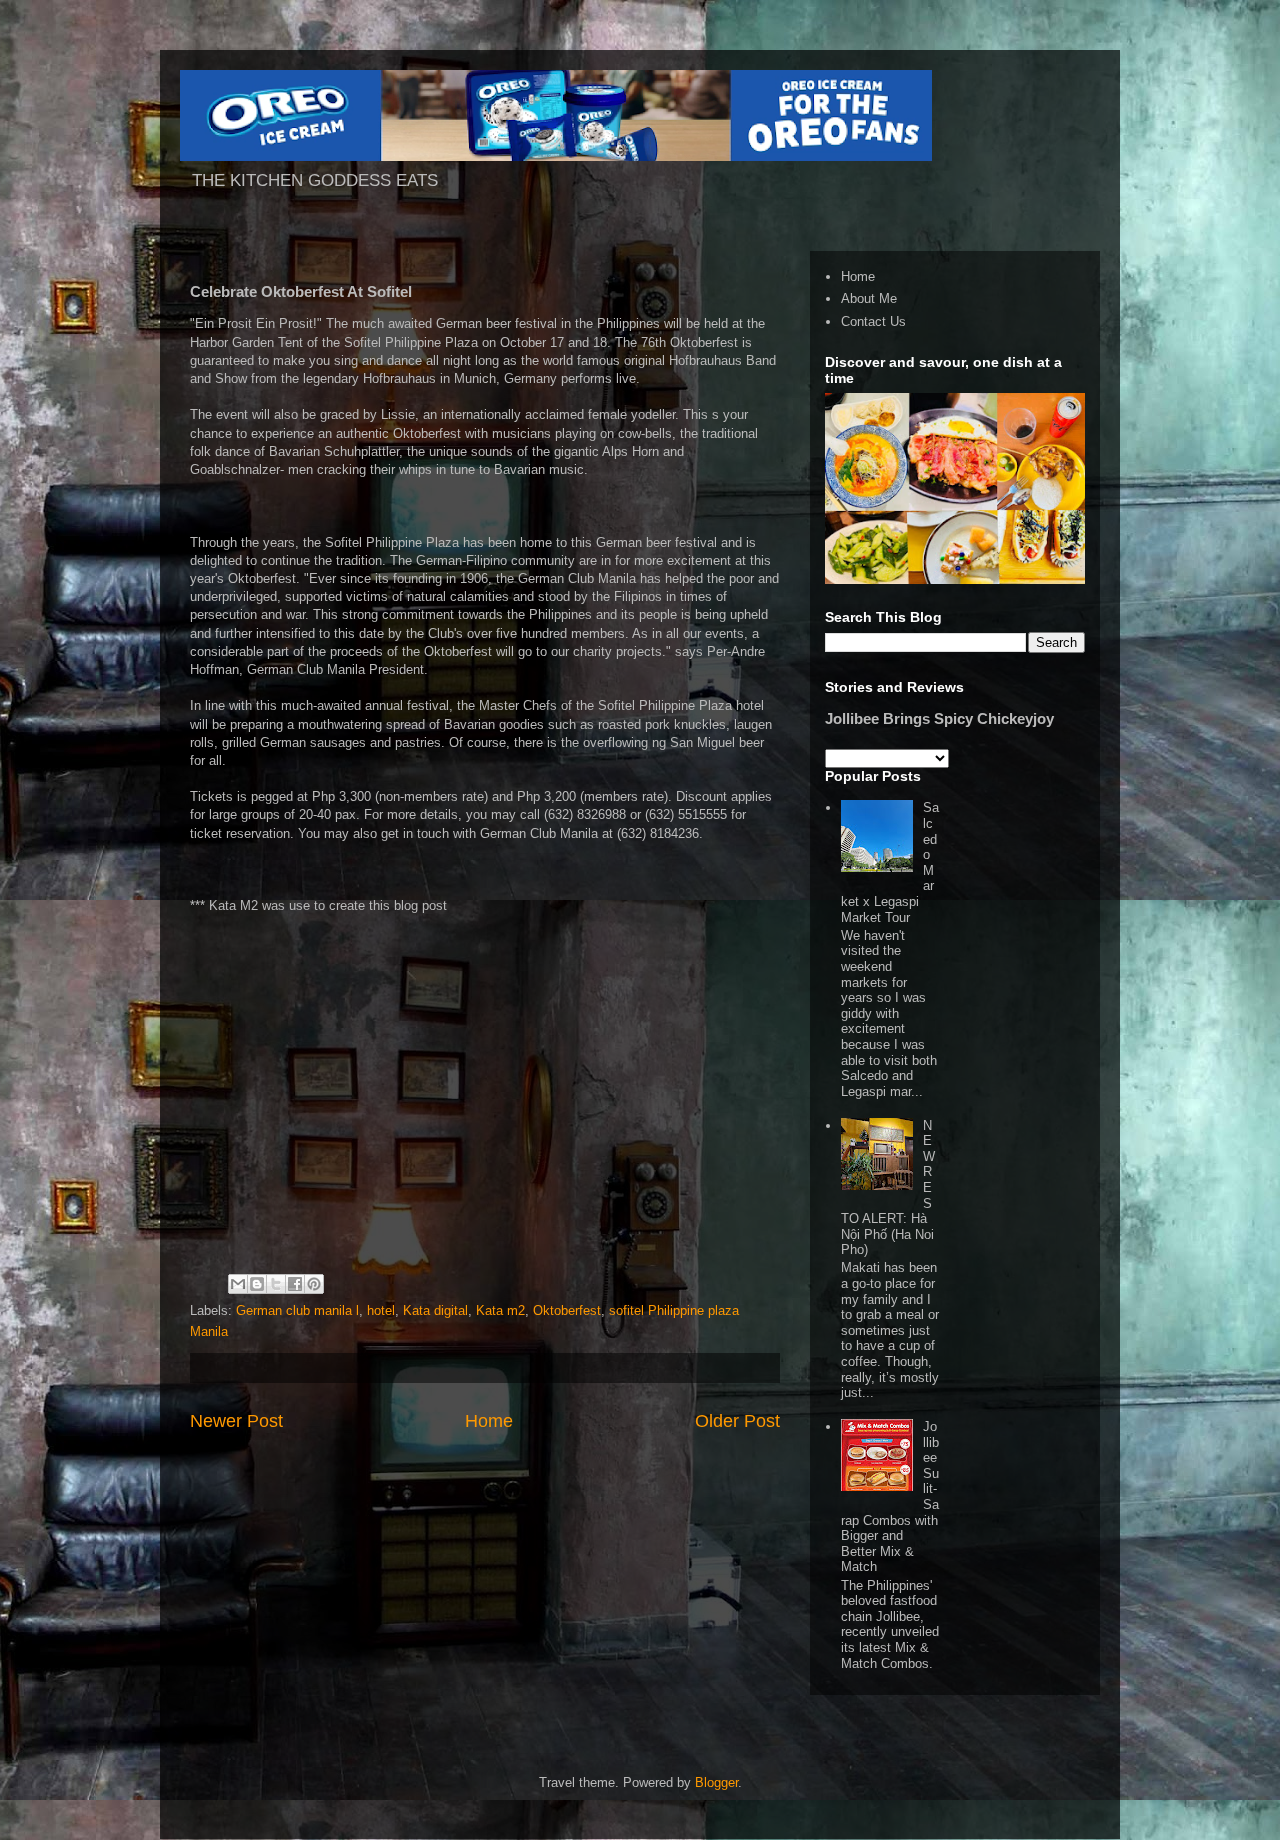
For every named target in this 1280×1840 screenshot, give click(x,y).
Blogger (716, 1782)
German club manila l (297, 1310)
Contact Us (873, 321)
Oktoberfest (567, 1310)
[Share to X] (276, 1284)
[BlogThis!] (257, 1284)
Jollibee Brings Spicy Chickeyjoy (939, 718)
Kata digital (435, 1310)
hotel (381, 1310)
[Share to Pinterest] (314, 1284)
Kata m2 (500, 1310)
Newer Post (236, 1421)
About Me (869, 298)
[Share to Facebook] (295, 1284)
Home (489, 1421)
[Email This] (238, 1284)
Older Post (737, 1421)
